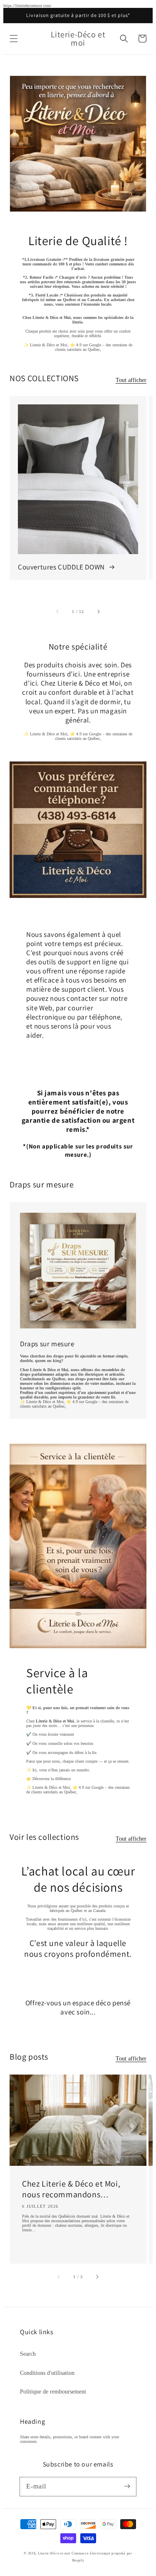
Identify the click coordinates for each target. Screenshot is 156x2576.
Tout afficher (131, 380)
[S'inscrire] (127, 2486)
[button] (14, 39)
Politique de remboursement (53, 2392)
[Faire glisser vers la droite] (98, 611)
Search (28, 2354)
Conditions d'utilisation (47, 2373)
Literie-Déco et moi (55, 2553)
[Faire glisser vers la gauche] (58, 611)
